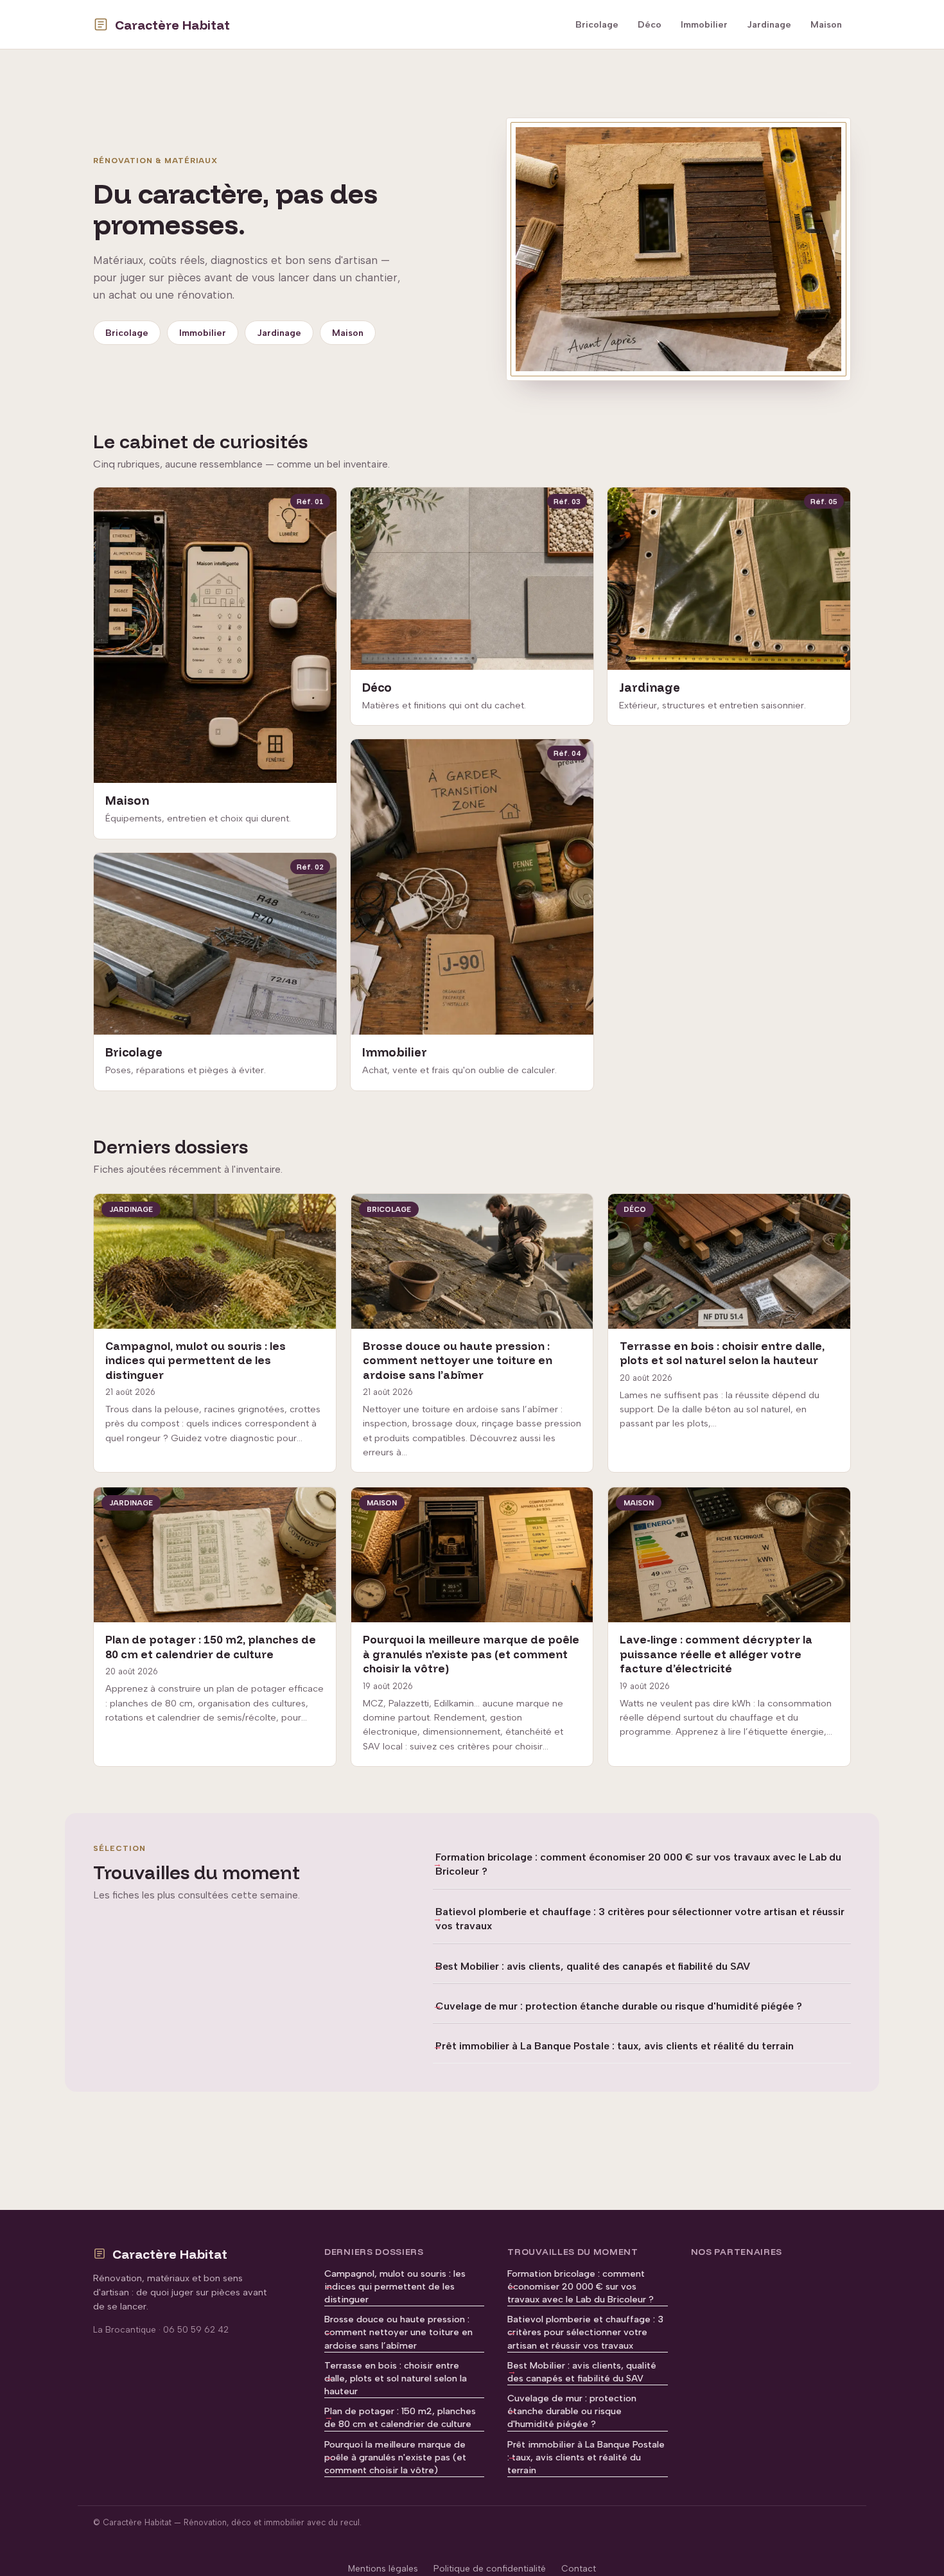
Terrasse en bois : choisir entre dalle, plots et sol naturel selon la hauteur (396, 2378)
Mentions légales (383, 2568)
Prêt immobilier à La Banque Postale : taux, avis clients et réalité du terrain (615, 2046)
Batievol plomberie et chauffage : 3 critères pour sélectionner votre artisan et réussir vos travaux (640, 1919)
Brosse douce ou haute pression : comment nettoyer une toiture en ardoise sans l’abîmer (398, 2332)
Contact (579, 2568)
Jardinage (769, 24)
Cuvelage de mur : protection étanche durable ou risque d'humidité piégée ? (619, 2006)
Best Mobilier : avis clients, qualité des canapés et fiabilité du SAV (593, 1966)
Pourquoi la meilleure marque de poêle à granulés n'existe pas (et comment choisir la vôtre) (395, 2457)
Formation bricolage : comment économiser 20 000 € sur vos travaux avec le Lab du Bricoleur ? (638, 1864)
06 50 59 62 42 (196, 2329)
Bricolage (597, 24)
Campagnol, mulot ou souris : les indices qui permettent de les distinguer (395, 2286)
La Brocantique (125, 2329)
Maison (826, 24)
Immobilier (704, 24)
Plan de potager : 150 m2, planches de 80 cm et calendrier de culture (400, 2417)
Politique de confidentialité (490, 2568)
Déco (650, 24)
